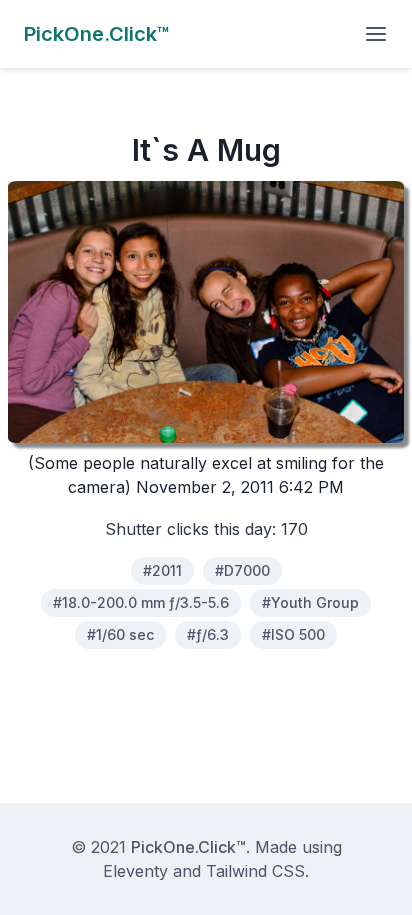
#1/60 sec (120, 634)
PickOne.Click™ (188, 847)
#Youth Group (310, 602)
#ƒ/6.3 (208, 634)
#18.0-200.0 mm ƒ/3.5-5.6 (141, 602)
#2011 (162, 570)
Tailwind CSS (255, 871)
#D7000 (242, 570)
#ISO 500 (293, 634)
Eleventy (135, 871)
